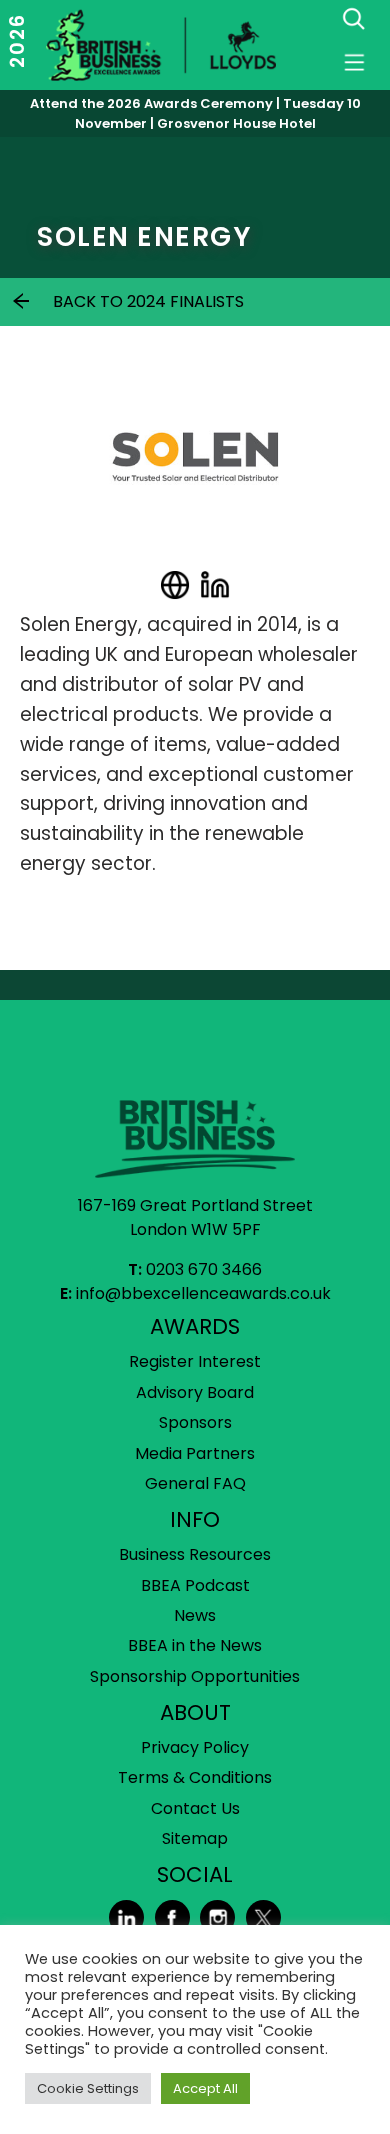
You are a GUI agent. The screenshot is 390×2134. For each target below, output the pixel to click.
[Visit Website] (175, 585)
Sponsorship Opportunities (195, 1676)
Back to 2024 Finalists (148, 301)
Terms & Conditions (195, 1777)
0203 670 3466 (204, 1269)
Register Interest (195, 1361)
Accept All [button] (205, 2088)
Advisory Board (195, 1392)
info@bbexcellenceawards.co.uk (203, 1293)
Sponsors (195, 1422)
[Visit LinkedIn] (215, 585)
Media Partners (195, 1453)
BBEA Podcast (195, 1585)
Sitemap (195, 1838)
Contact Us (195, 1808)
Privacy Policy (195, 1747)
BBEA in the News (195, 1645)
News (195, 1615)
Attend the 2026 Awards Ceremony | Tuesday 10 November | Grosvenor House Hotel (195, 113)
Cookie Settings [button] (88, 2088)
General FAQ (195, 1483)
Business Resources (195, 1554)
